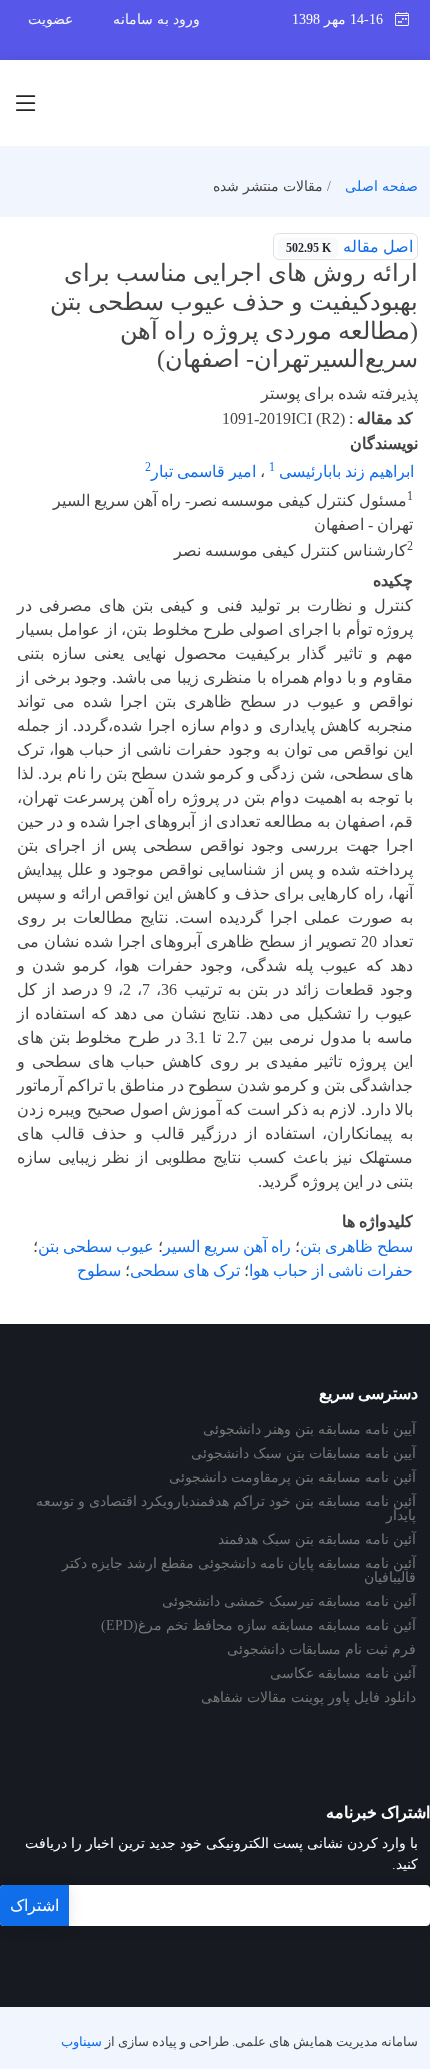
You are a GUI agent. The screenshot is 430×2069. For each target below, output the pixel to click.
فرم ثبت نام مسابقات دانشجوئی (321, 1650)
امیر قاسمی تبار (203, 471)
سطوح (99, 1270)
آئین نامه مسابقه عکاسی (343, 1674)
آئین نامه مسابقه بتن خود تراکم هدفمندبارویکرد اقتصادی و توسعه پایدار (226, 1509)
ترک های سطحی (185, 1270)
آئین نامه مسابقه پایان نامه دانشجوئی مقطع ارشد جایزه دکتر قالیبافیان (239, 1571)
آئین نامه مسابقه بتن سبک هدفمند (317, 1540)
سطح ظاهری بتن (356, 1246)
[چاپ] (13, 234)
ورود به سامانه (156, 19)
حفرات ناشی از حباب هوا (331, 1270)
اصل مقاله (349, 246)
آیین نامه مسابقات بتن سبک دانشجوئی (303, 1454)
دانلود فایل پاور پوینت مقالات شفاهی (308, 1698)
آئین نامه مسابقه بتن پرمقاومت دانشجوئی (292, 1478)
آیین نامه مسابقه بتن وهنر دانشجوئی (309, 1430)
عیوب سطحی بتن (96, 1246)
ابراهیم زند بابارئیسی (344, 471)
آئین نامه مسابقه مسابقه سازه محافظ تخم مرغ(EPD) (258, 1626)
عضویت (50, 19)
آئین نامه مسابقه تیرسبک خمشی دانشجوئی (289, 1602)
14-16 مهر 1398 (343, 19)
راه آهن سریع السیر (227, 1246)
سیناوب (81, 2042)
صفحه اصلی (381, 186)
